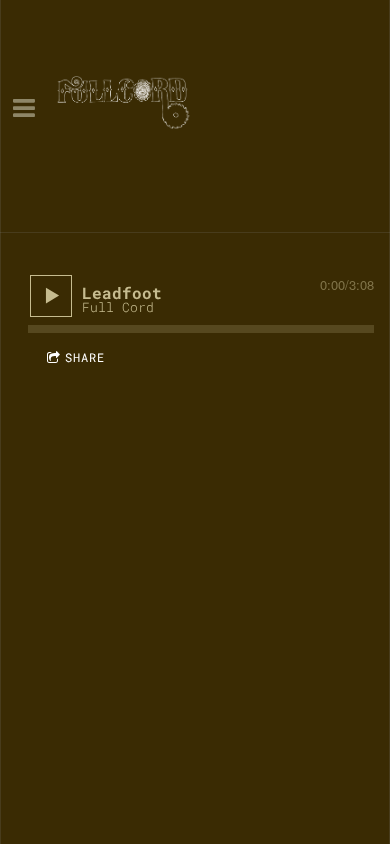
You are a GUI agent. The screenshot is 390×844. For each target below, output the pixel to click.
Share (85, 357)
